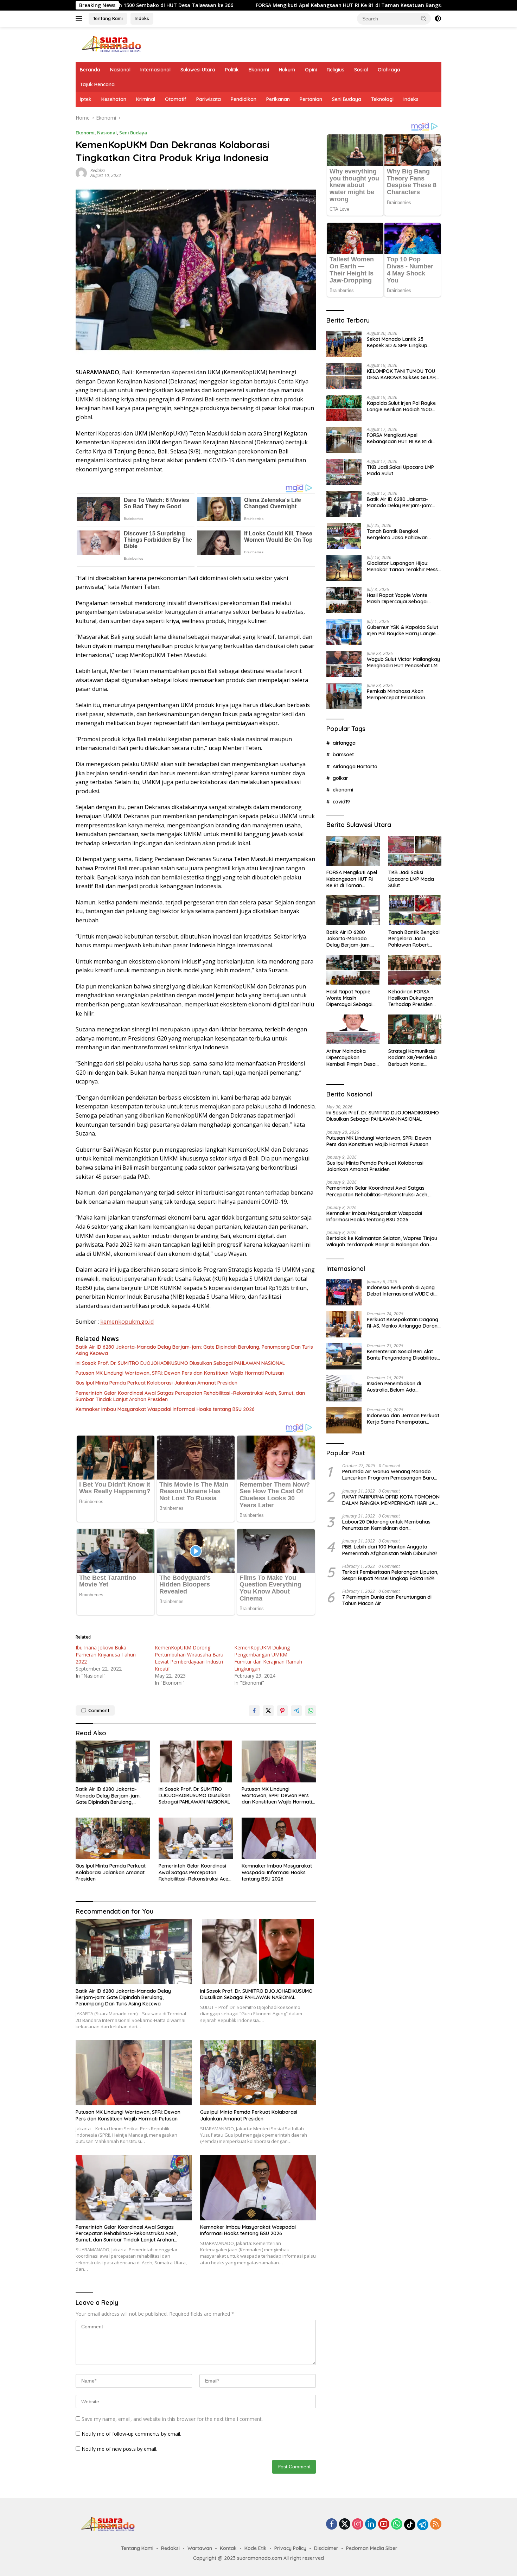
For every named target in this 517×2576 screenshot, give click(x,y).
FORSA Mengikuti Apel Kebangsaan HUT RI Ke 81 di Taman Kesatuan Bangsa (208, 5)
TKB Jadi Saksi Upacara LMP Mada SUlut (374, 5)
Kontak (228, 2548)
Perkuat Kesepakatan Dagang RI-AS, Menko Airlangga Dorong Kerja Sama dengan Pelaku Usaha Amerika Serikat (404, 1322)
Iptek (86, 99)
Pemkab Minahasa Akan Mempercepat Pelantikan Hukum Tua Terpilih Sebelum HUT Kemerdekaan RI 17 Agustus (400, 694)
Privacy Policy (290, 2548)
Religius (336, 70)
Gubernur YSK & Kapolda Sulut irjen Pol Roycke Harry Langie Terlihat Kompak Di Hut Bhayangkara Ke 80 (403, 630)
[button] (424, 18)
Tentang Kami (108, 18)
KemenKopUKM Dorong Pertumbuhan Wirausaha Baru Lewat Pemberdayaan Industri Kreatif (189, 1658)
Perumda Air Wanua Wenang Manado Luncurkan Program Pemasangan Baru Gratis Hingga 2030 (388, 1474)
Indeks (142, 18)
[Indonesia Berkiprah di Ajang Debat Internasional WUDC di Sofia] (344, 1292)
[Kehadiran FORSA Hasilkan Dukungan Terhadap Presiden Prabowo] (415, 970)
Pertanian (311, 99)
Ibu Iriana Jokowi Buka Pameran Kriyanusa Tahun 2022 (106, 1655)
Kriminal (146, 99)
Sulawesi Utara (198, 70)
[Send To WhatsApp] (311, 1711)
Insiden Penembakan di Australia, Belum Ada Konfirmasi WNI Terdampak (399, 1386)
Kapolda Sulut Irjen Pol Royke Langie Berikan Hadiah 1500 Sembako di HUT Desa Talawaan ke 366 (401, 406)
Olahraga (389, 70)
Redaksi (98, 170)
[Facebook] (332, 2524)
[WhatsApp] (397, 2524)
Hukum (287, 70)
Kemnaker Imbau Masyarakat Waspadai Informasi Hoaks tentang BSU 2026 (165, 1409)
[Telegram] (423, 2525)
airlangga (344, 743)
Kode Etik (256, 2548)
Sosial (361, 70)
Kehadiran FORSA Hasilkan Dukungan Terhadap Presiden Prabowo (411, 998)
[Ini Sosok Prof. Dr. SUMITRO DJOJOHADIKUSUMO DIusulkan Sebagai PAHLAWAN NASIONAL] (196, 1761)
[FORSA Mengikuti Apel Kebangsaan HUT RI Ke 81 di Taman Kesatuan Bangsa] (344, 440)
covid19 (341, 801)
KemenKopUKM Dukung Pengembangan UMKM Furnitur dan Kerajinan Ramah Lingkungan (268, 1658)
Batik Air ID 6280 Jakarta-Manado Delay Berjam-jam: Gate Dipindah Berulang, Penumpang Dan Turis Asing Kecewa (194, 1350)
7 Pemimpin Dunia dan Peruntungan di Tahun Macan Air (387, 1600)
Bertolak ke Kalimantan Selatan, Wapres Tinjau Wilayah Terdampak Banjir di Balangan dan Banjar (382, 1241)
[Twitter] (345, 2524)
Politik (232, 70)
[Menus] (80, 19)
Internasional (155, 70)
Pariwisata (209, 99)
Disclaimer (326, 2548)
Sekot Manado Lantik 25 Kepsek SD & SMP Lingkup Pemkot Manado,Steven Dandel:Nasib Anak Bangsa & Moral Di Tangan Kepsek (401, 342)
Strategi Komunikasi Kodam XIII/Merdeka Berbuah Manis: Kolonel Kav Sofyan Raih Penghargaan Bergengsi (413, 1057)
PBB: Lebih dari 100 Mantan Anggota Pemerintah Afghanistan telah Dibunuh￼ (390, 1550)
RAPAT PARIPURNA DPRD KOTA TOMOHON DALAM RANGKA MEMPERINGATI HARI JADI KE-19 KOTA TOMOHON (391, 1500)
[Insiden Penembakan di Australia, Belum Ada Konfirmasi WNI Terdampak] (344, 1388)
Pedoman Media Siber (372, 2548)
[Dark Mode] (438, 19)
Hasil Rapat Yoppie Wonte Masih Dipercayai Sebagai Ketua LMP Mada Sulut (397, 598)
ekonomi (343, 790)
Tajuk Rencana (97, 84)
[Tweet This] (268, 1711)
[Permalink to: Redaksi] (81, 173)
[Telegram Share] (296, 1711)
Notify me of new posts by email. (119, 2449)
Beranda (90, 70)
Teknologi (382, 99)
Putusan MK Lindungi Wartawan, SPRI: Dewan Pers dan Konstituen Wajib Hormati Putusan (180, 1373)
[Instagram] (358, 2524)
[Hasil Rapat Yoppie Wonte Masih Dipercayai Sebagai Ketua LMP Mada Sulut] (344, 600)
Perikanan (278, 99)
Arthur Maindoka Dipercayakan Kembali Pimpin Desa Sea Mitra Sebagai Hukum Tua (351, 1057)
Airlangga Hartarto (355, 766)
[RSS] (436, 2524)
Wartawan (200, 2548)
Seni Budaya (347, 99)
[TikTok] (410, 2525)
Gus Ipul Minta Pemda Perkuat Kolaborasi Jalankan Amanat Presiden (157, 1383)
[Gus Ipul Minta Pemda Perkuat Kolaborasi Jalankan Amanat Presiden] (113, 1839)
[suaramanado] (111, 44)
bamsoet (343, 754)
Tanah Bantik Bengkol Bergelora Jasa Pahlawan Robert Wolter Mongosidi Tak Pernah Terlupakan (401, 534)
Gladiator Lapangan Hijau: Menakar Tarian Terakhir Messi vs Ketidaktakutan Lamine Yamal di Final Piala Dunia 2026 (403, 566)
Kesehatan (114, 99)
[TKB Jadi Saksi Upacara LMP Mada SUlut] (344, 472)
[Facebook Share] (254, 1711)
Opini (311, 70)
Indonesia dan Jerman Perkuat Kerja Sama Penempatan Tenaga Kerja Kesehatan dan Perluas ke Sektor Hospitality (403, 1418)
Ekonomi (259, 70)
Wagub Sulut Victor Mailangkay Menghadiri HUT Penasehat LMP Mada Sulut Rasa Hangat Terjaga (404, 662)
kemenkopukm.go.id (127, 1322)
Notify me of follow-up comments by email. (131, 2434)
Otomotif (176, 99)
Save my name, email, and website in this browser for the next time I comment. (172, 2419)
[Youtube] (384, 2524)
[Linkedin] (371, 2524)
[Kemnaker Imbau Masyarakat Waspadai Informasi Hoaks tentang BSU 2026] (279, 1839)
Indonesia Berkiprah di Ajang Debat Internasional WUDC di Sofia (401, 1290)
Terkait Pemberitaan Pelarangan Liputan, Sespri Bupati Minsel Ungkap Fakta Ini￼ (390, 1575)
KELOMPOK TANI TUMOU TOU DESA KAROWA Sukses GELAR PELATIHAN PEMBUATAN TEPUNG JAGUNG (401, 374)
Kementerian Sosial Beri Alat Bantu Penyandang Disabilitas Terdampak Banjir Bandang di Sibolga (402, 1354)
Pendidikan (244, 99)
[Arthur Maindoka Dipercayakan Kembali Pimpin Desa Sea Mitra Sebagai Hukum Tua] (353, 1029)
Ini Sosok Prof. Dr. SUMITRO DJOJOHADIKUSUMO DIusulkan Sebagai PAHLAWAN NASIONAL (180, 1363)
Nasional (120, 70)
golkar (340, 778)
